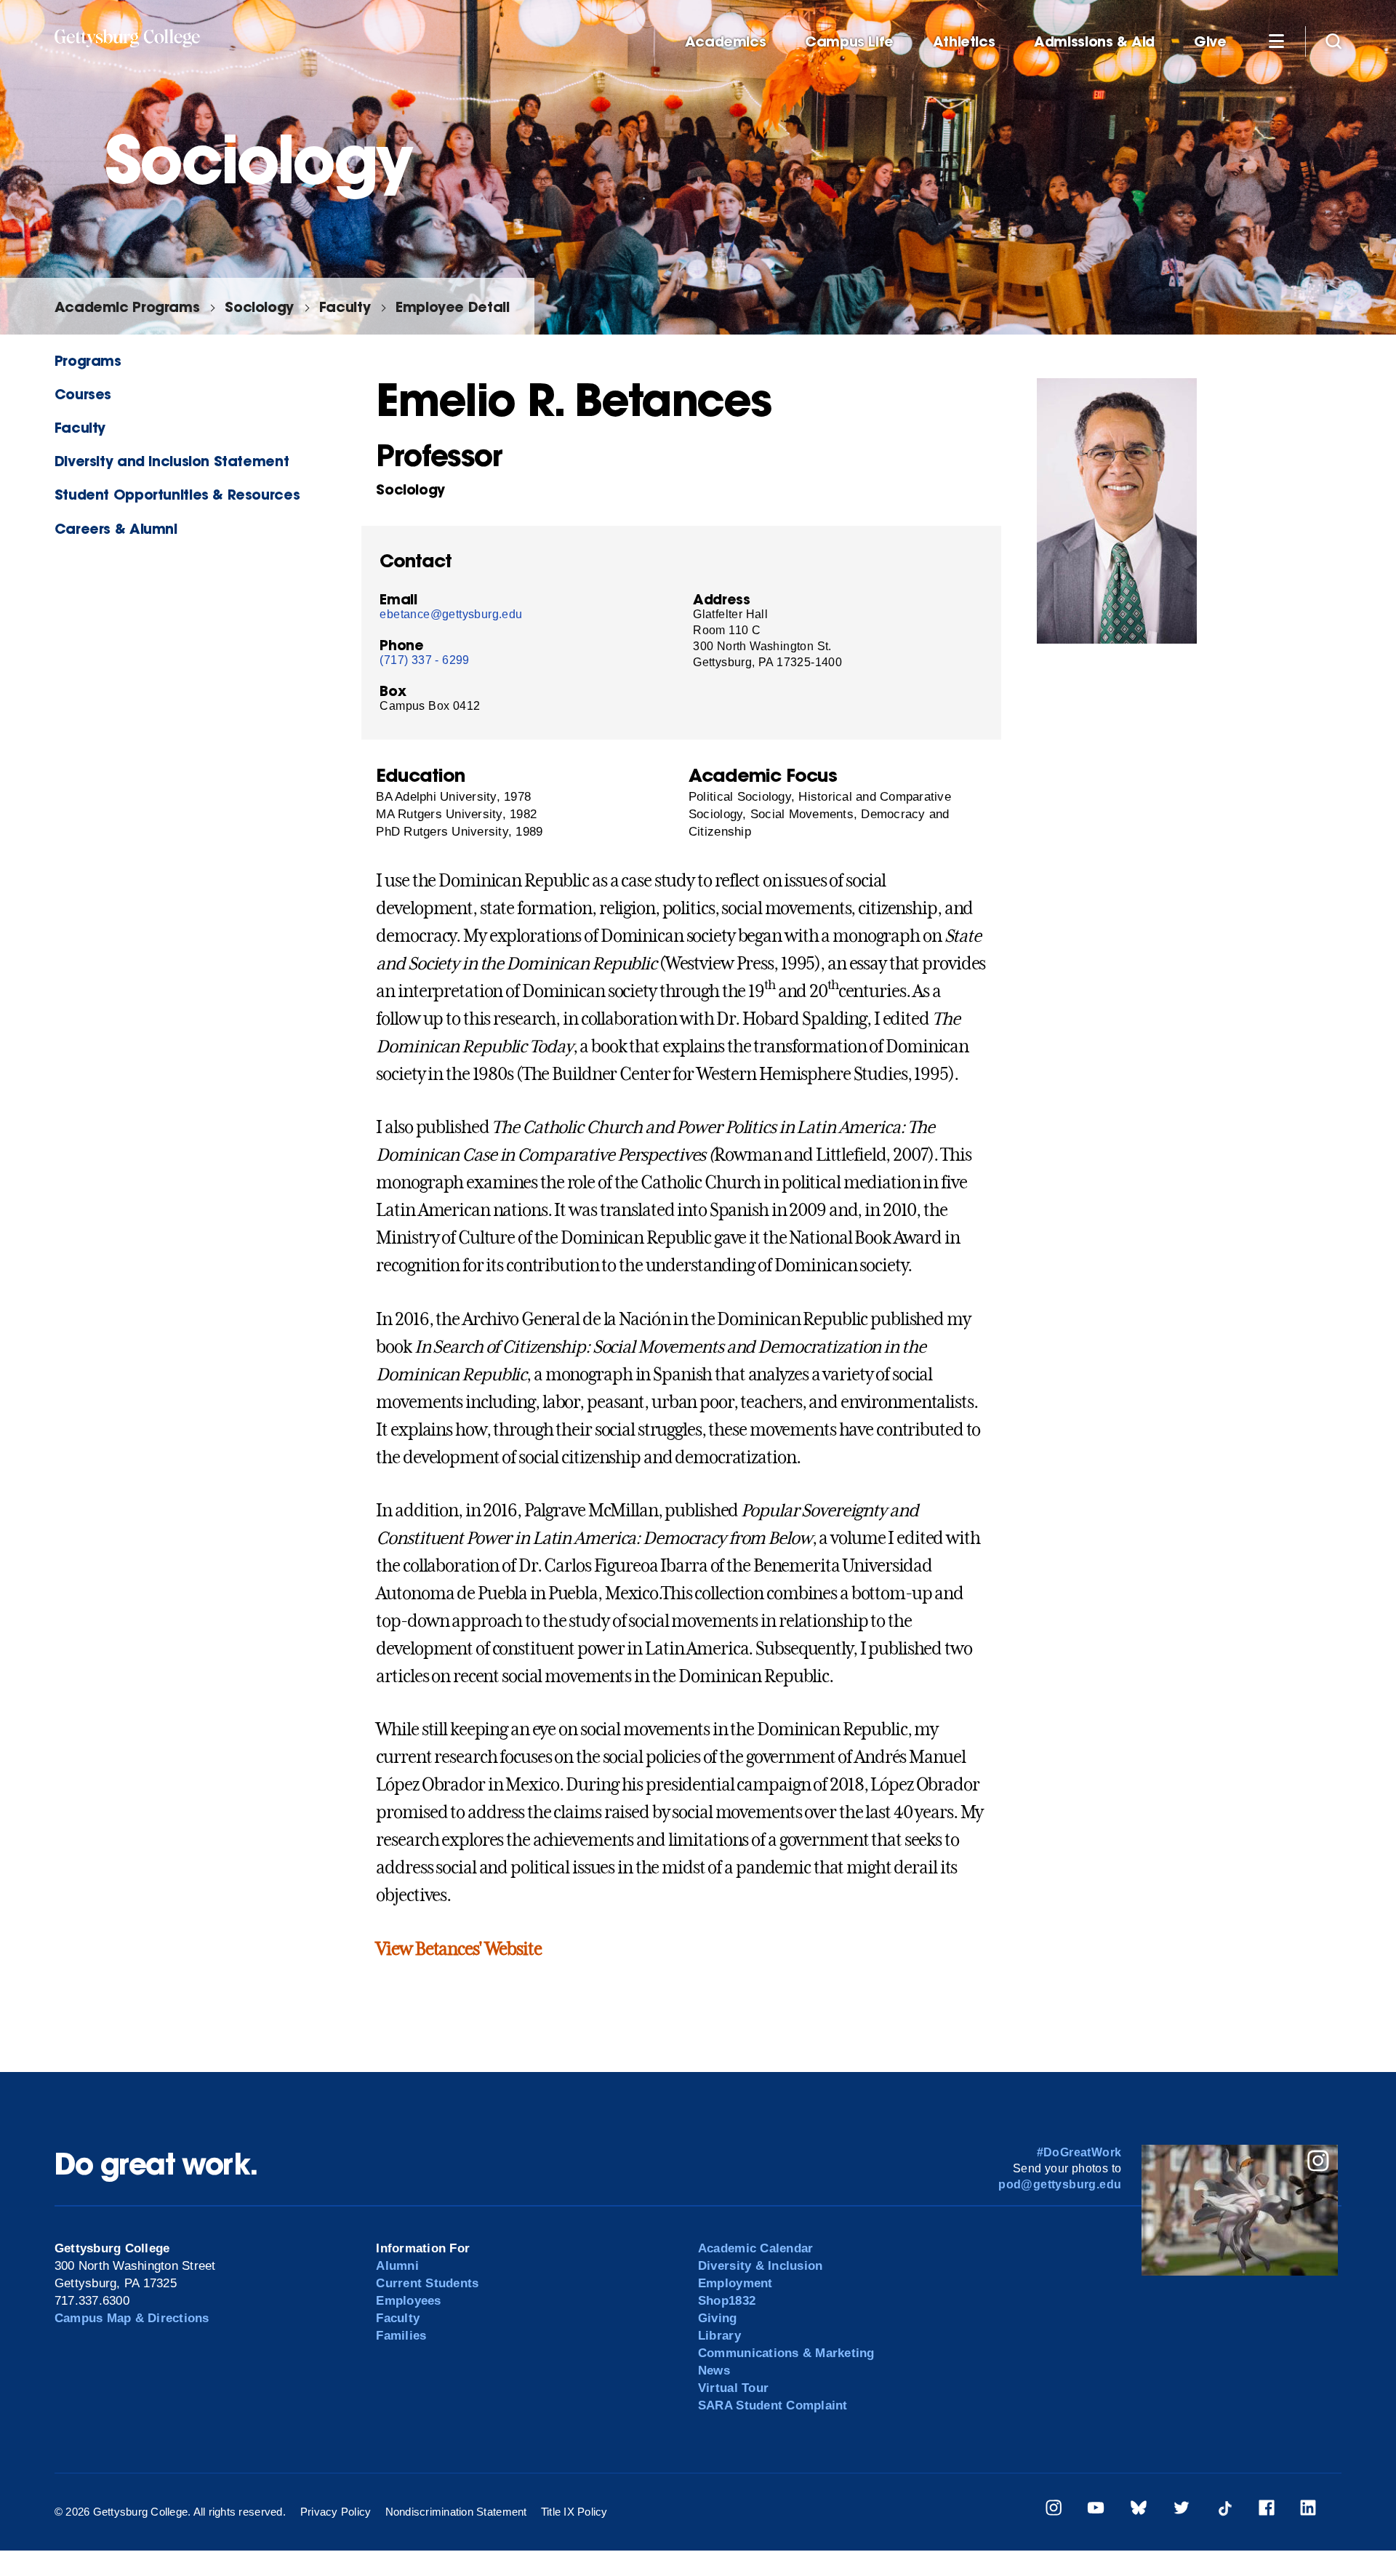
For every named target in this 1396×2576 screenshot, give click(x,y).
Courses (83, 394)
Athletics (964, 42)
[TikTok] (1224, 2510)
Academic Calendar (755, 2248)
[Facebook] (1267, 2510)
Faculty (345, 307)
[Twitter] (1182, 2510)
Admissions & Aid (1094, 42)
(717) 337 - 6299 (424, 660)
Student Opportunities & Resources (177, 494)
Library (719, 2336)
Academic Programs (127, 307)
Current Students (427, 2283)
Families (401, 2336)
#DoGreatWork (1079, 2152)
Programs (88, 360)
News (714, 2371)
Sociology (259, 307)
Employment (735, 2283)
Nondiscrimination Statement (456, 2512)
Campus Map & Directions (132, 2318)
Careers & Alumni (116, 528)
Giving (718, 2318)
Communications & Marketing (786, 2353)
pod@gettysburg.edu (1060, 2184)
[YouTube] (1096, 2510)
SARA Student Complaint (773, 2405)
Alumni (397, 2266)
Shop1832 (727, 2301)
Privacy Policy (336, 2512)
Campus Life (849, 42)
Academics (726, 42)
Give (1210, 42)
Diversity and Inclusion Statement (172, 461)
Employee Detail (452, 307)
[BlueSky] (1139, 2510)
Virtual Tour (733, 2388)
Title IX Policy (574, 2512)
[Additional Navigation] (1276, 41)
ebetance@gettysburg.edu (451, 614)
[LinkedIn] (1308, 2510)
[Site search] (1333, 41)
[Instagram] (1054, 2510)
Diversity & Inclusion (760, 2266)
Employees (408, 2301)
